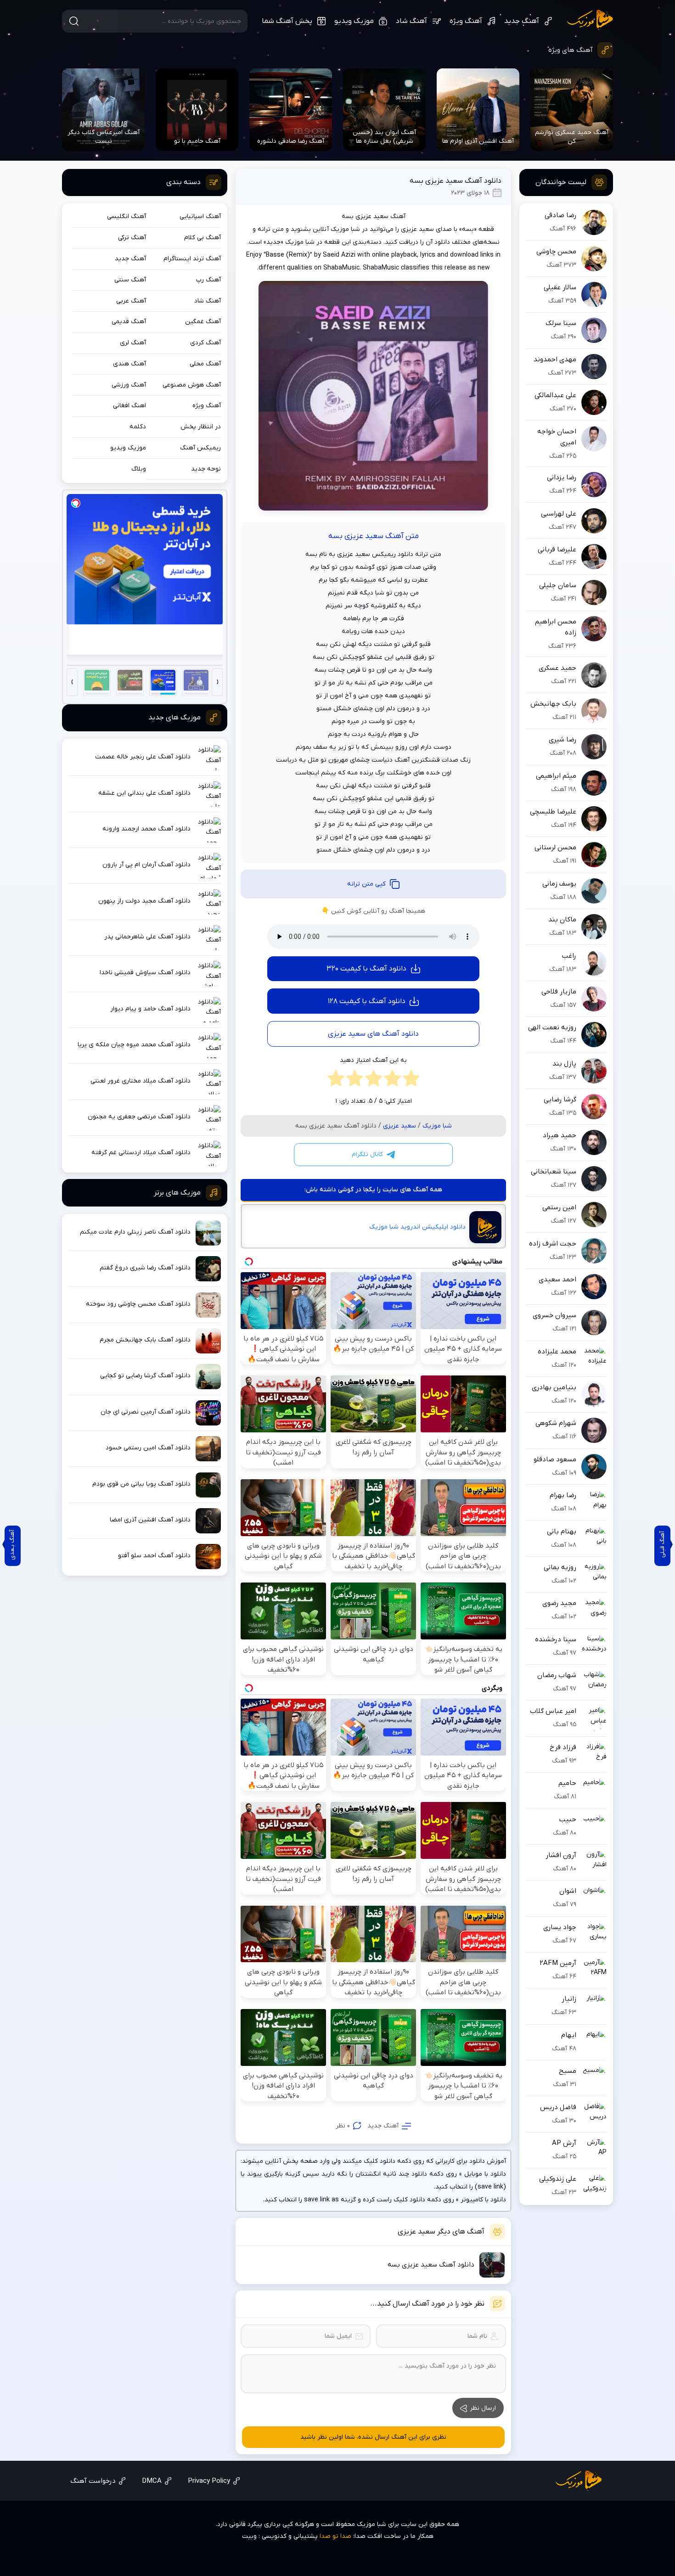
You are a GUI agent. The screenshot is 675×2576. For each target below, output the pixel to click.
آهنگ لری (133, 343)
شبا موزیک (590, 20)
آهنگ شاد (411, 21)
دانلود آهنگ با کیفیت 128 (367, 1001)
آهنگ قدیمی (129, 322)
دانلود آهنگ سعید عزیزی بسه (456, 181)
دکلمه (138, 427)
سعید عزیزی (399, 1126)
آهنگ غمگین (203, 322)
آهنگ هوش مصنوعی (192, 385)
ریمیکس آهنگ (200, 448)
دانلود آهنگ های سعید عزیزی (373, 1034)
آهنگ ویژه (466, 21)
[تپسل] (76, 503)
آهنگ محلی (205, 364)
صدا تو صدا (335, 2536)
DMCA (152, 2481)
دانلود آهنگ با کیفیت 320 (366, 969)
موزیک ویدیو (354, 21)
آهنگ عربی (131, 301)
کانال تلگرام (367, 1154)
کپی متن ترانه (366, 884)
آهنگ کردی (205, 343)
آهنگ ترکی (132, 238)
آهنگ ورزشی (129, 385)
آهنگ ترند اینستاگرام (192, 259)
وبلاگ (139, 469)
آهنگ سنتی (130, 280)
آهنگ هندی (129, 364)
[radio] (411, 1081)
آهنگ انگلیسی (127, 216)
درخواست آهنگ (93, 2481)
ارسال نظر (483, 2408)
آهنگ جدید (522, 21)
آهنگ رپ (208, 280)
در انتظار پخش (201, 427)
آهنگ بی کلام (202, 238)
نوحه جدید (206, 469)
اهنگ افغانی (129, 406)
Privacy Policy (209, 2481)
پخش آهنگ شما (287, 21)
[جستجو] (74, 21)
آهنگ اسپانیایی (200, 216)
